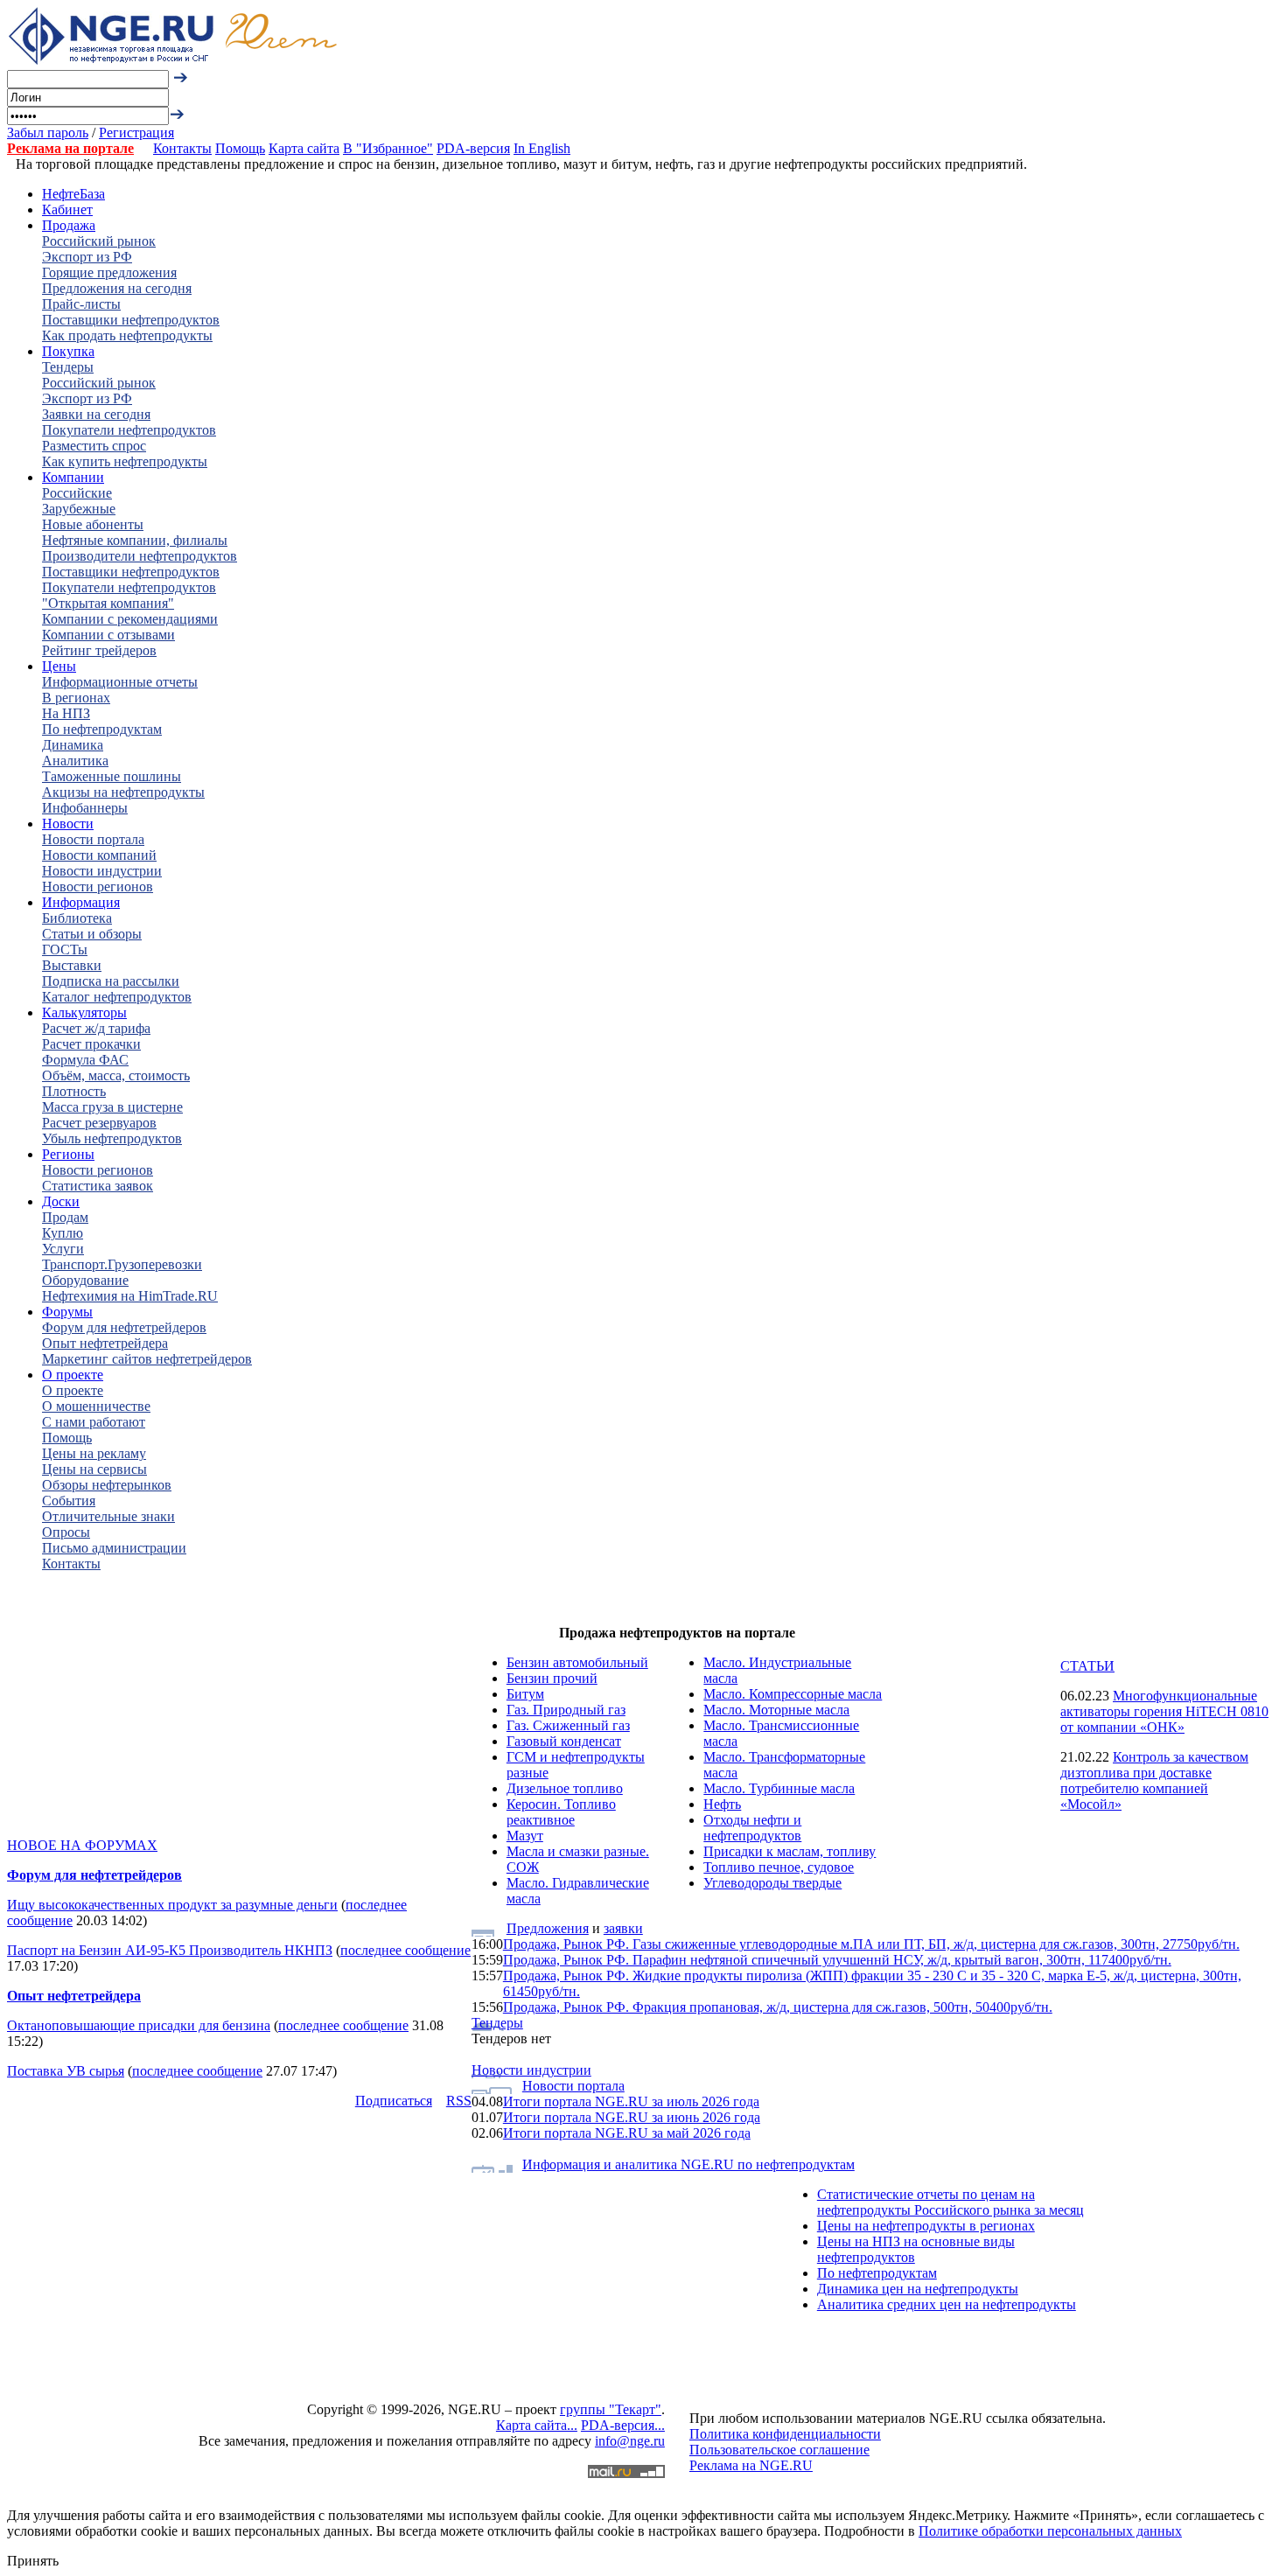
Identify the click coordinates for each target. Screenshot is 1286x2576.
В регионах (76, 698)
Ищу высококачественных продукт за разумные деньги (172, 1905)
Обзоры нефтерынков (107, 1485)
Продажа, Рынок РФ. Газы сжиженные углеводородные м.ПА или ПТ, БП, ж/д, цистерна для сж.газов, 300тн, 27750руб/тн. (871, 1944)
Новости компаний (99, 855)
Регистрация (136, 133)
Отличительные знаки (108, 1516)
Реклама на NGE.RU (751, 2465)
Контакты (182, 148)
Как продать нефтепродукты (127, 335)
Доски (61, 1201)
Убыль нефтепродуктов (112, 1138)
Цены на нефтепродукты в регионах (926, 2226)
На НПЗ (66, 713)
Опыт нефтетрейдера (105, 1343)
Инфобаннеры (85, 808)
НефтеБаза (73, 194)
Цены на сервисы (94, 1469)
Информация (81, 902)
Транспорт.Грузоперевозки (122, 1264)
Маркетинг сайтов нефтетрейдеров (147, 1359)
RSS (459, 2101)
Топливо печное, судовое (779, 1867)
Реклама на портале (70, 148)
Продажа (69, 225)
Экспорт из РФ (87, 257)
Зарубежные (79, 509)
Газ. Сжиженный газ (568, 1725)
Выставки (72, 965)
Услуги (63, 1249)
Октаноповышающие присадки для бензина (139, 2025)
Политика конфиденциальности (785, 2434)
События (69, 1501)
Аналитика (75, 761)
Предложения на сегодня (117, 288)
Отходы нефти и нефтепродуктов (752, 1828)
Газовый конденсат (564, 1741)
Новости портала (93, 839)
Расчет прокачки (91, 1044)
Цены (59, 666)
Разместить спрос (94, 446)
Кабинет (67, 209)
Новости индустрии (102, 871)
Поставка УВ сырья (66, 2071)
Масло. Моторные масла (776, 1710)
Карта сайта (304, 148)
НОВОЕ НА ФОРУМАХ (82, 1845)
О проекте (73, 1375)
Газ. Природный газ (566, 1710)
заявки (623, 1928)
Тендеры (68, 367)
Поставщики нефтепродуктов (131, 320)
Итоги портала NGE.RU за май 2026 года (627, 2133)
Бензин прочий (552, 1678)
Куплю (63, 1233)
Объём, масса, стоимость (116, 1075)
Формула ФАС (85, 1060)
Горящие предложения (109, 272)
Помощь (240, 148)
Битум (525, 1694)
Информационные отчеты (120, 682)
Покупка (68, 351)
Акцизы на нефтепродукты (123, 792)
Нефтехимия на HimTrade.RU (130, 1296)
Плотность (74, 1091)
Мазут (525, 1836)
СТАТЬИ (1087, 1666)
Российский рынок (99, 241)
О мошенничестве (96, 1406)
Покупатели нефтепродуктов (129, 430)
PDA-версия (473, 148)
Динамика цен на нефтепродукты (918, 2289)
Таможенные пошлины (112, 776)
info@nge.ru (630, 2441)
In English (542, 148)
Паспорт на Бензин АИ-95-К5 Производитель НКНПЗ (170, 1950)
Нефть (722, 1804)
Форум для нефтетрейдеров (124, 1327)
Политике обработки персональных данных (1050, 2531)
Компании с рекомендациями (130, 619)
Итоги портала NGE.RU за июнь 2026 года (632, 2117)
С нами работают (94, 1422)
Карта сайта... (537, 2425)
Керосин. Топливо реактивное (561, 1812)
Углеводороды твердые (772, 1883)
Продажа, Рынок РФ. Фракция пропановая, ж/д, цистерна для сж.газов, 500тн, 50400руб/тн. (778, 2007)
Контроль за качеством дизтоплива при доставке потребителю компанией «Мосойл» (1154, 1780)
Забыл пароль (48, 133)
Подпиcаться (394, 2101)
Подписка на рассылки (111, 981)
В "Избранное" (388, 148)
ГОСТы (65, 949)
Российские (77, 493)
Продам (65, 1217)
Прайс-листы (81, 304)
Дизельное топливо (565, 1788)
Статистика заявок (98, 1186)
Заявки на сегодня (96, 414)
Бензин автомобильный (577, 1662)
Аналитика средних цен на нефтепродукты (947, 2304)
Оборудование (85, 1280)
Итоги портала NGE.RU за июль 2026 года (631, 2101)
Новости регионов (98, 887)
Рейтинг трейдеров (99, 650)
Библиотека (77, 918)
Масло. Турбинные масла (779, 1788)
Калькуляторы (84, 1012)
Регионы (68, 1154)
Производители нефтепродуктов (140, 556)
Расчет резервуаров (99, 1123)
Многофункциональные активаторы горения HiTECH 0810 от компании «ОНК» (1164, 1711)
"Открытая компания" (108, 603)
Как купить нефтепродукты (125, 461)
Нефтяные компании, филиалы (135, 540)
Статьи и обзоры (92, 934)
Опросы (66, 1532)
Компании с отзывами (108, 635)
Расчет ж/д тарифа (96, 1028)
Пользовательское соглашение (779, 2450)
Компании (73, 477)
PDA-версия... (623, 2425)
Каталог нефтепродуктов (117, 997)
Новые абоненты (93, 524)
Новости (68, 824)
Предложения (548, 1928)
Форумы (67, 1312)
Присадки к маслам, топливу (790, 1851)
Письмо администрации (114, 1548)
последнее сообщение (405, 1950)
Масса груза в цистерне (112, 1107)
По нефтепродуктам (102, 729)
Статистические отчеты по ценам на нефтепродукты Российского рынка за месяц (951, 2202)
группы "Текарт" (611, 2409)
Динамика (73, 745)
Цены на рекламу (94, 1453)
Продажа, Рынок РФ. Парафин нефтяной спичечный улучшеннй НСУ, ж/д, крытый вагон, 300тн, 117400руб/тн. (837, 1960)
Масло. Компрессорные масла (793, 1694)
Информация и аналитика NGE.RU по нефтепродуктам (688, 2164)
